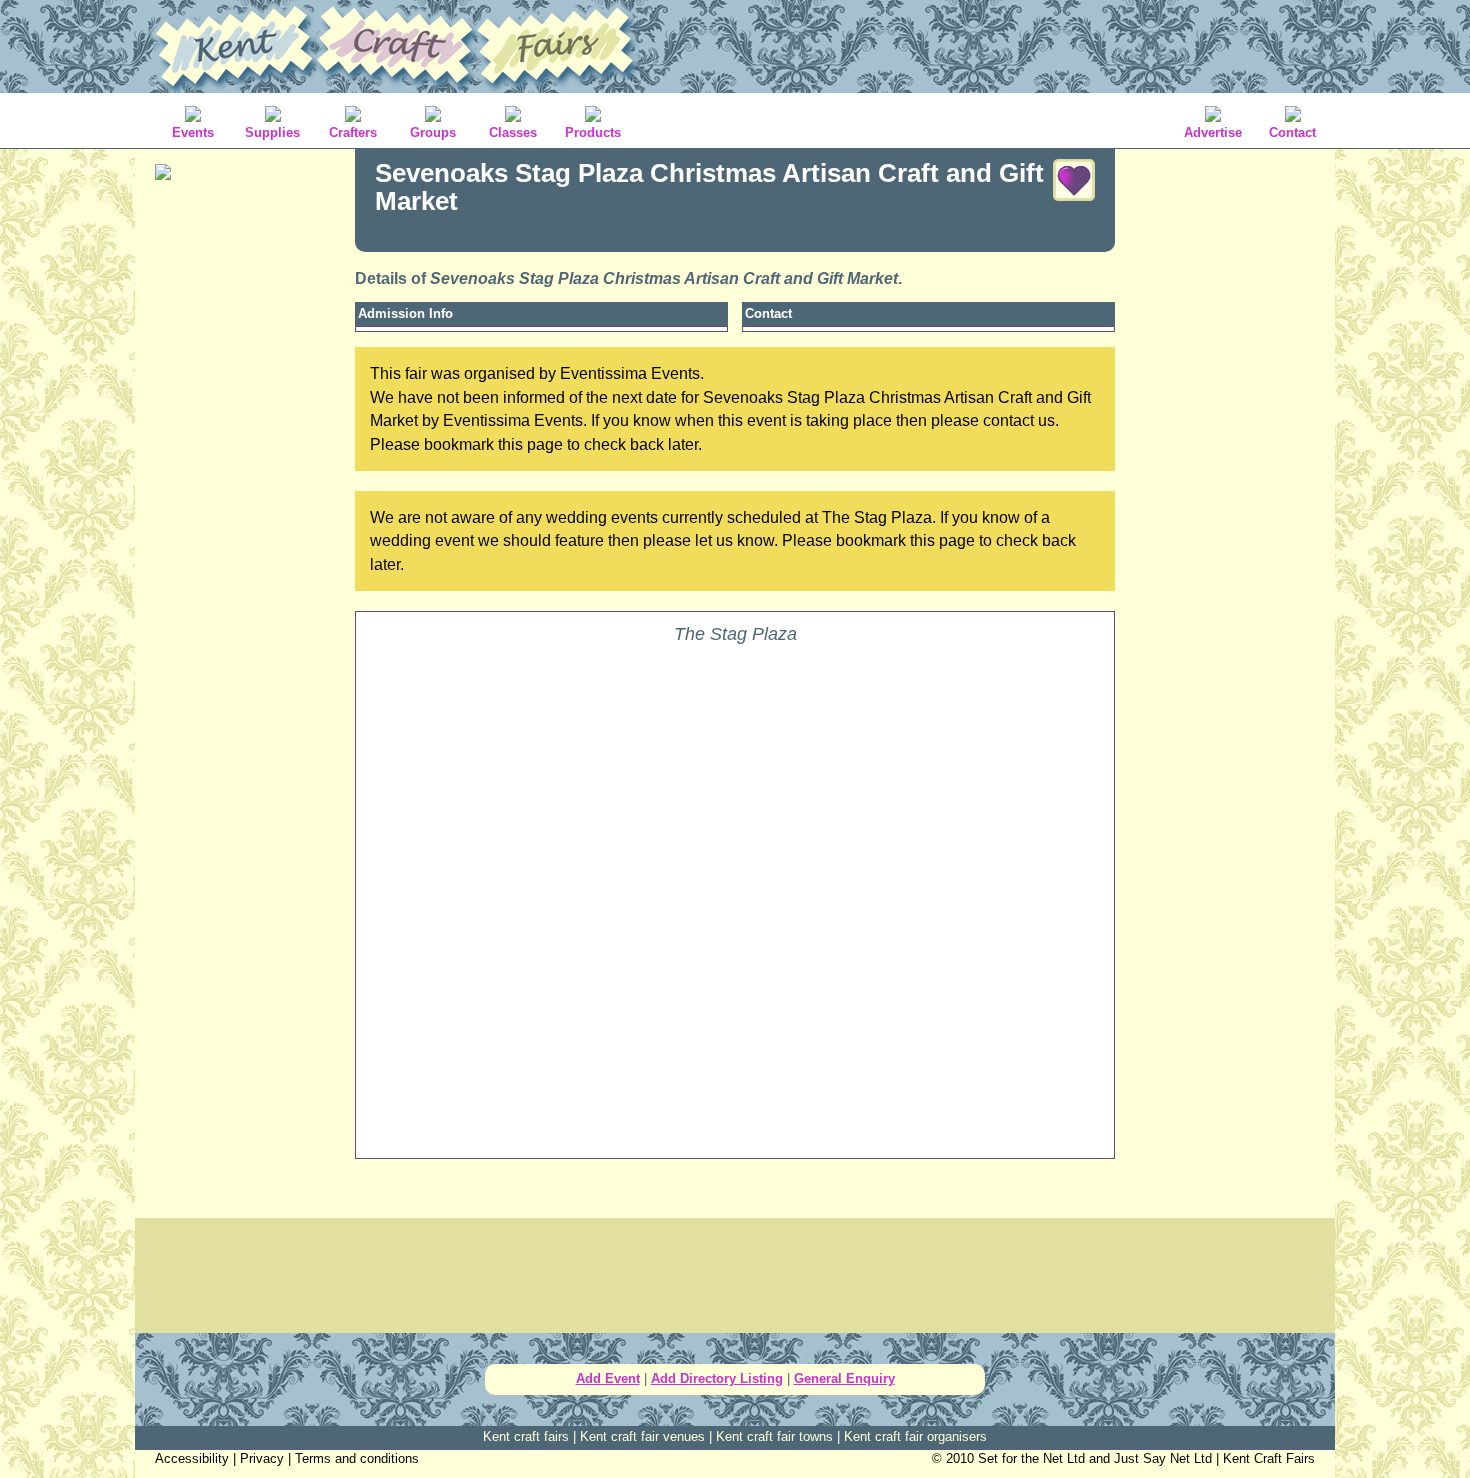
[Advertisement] (245, 510)
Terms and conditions (357, 1458)
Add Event (608, 1378)
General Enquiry (844, 1378)
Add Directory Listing (717, 1378)
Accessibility (192, 1458)
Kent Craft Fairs (1269, 1458)
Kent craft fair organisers (915, 1436)
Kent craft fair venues (642, 1436)
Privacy (262, 1458)
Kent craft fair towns (774, 1436)
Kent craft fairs (526, 1436)
